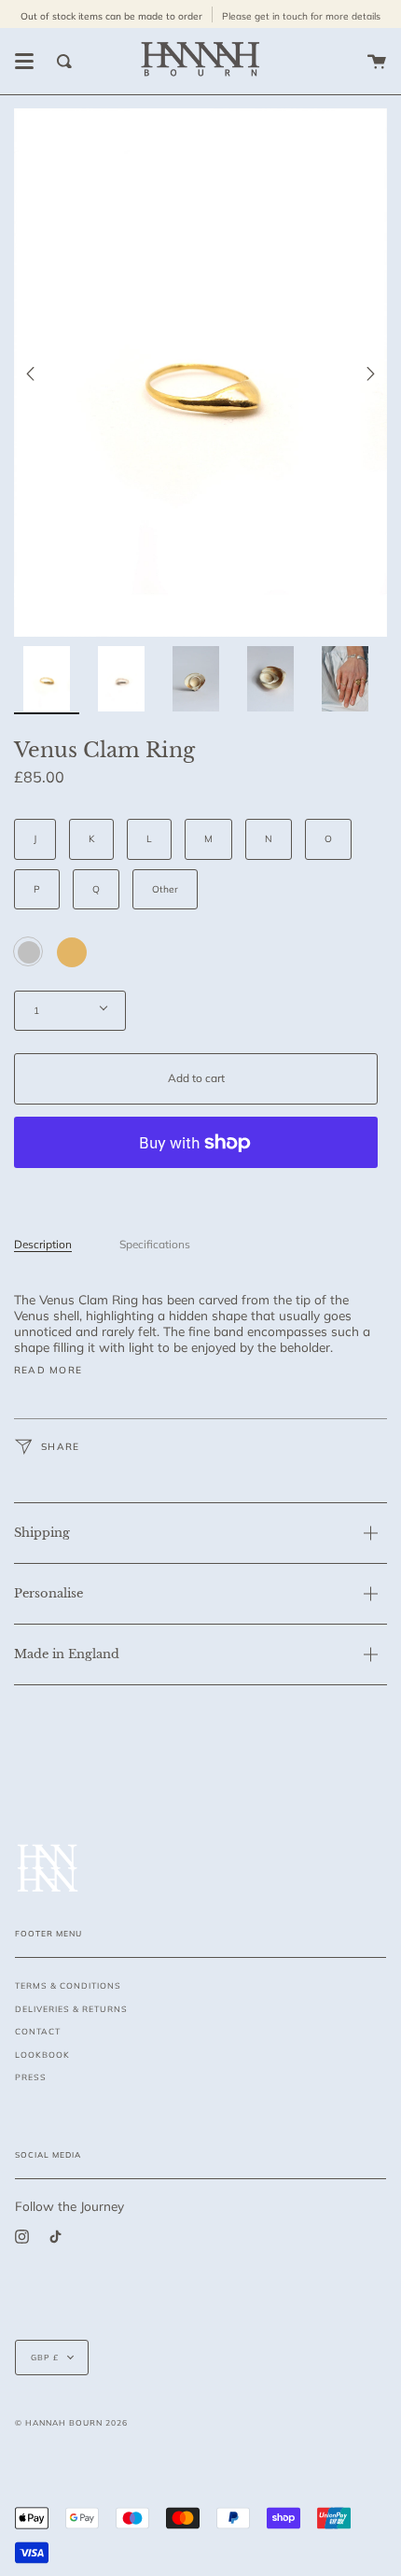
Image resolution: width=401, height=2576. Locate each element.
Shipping (42, 1533)
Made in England (67, 1654)
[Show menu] (24, 62)
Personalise (48, 1593)
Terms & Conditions (68, 1985)
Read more (48, 1371)
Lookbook (42, 2055)
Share (58, 1447)
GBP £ (45, 2357)
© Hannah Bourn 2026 (71, 2422)
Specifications (155, 1244)
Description (43, 1244)
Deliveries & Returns (71, 2009)
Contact (38, 2031)
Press (31, 2077)
